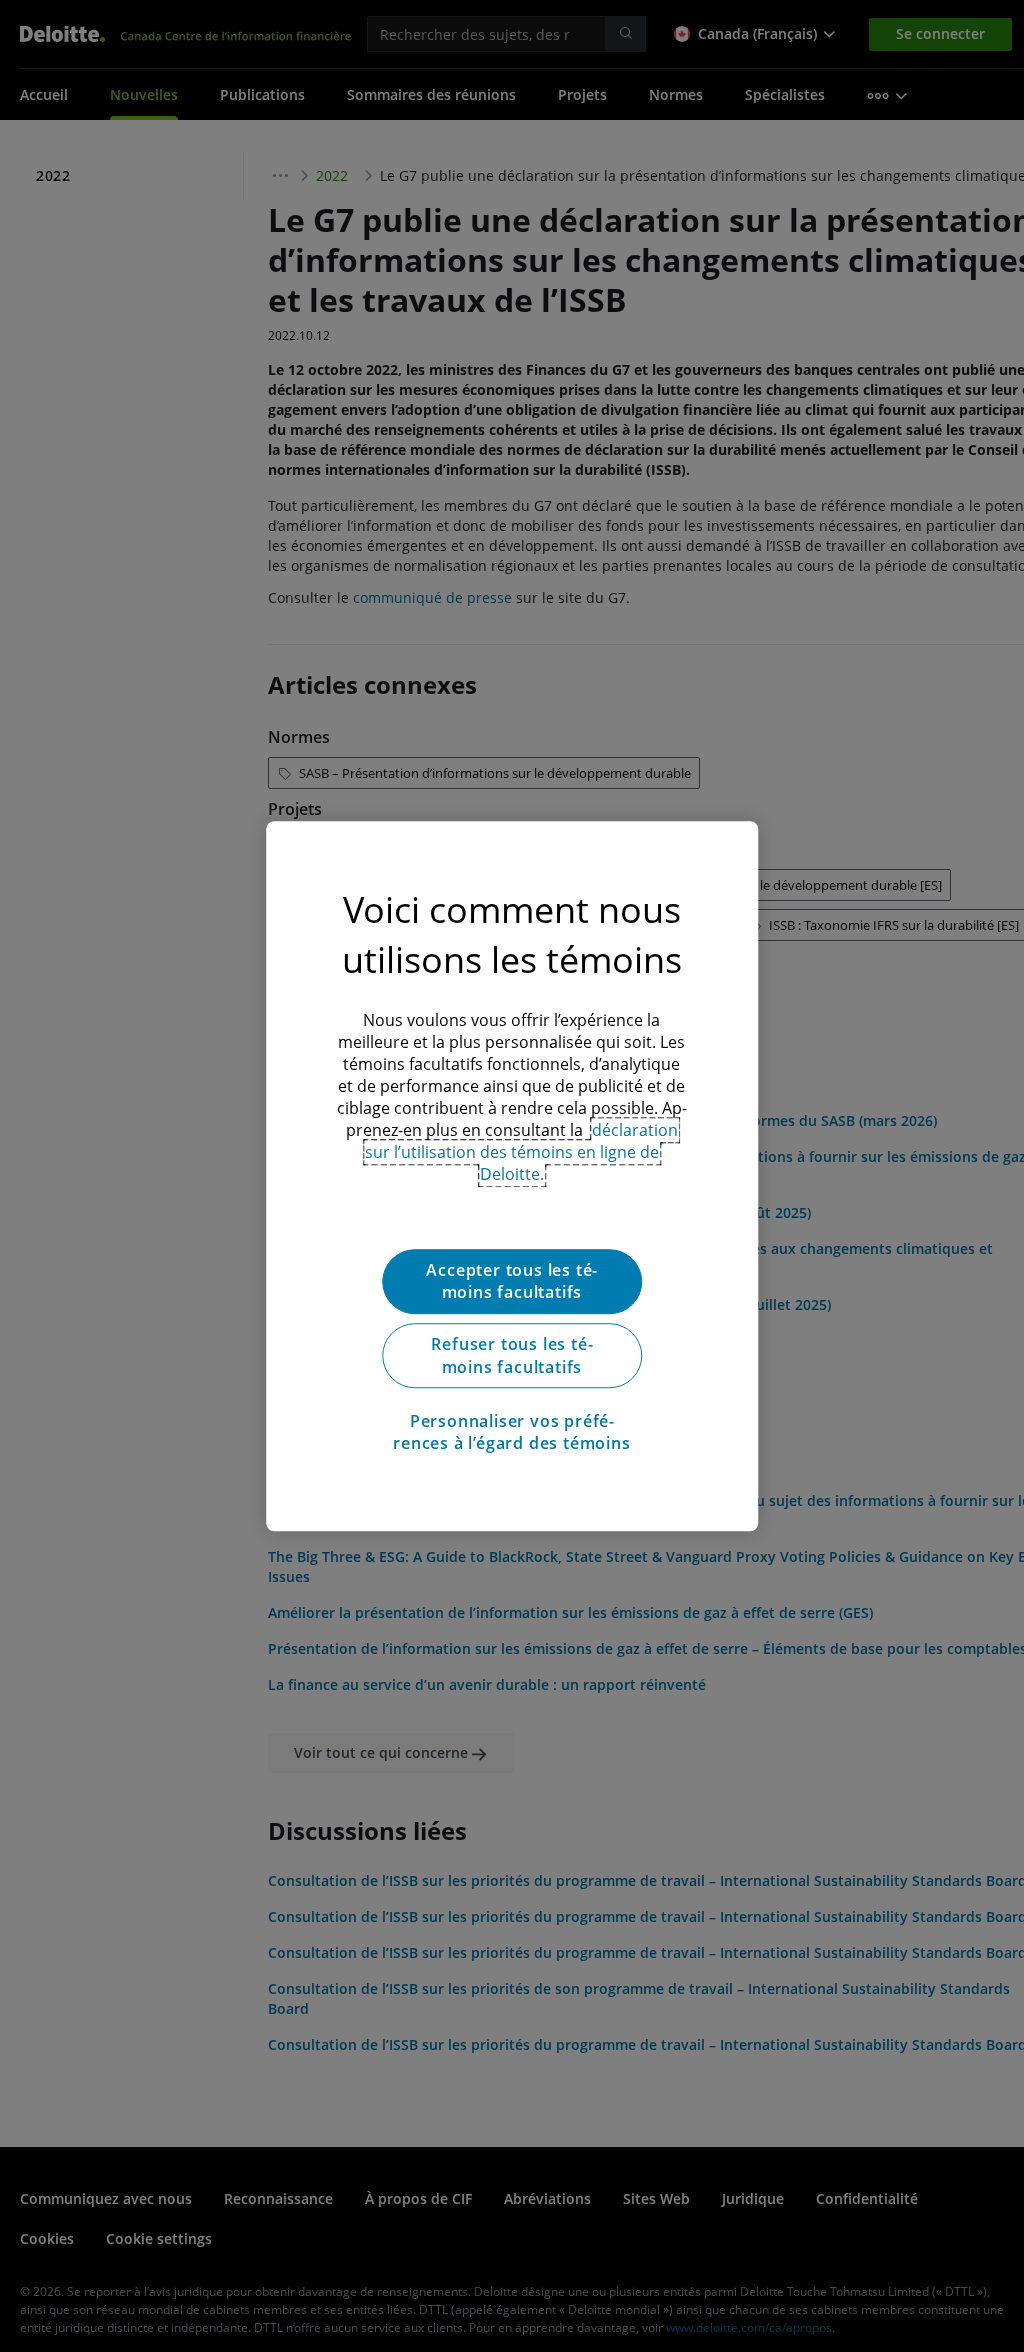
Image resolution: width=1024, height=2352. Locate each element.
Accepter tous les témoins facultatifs (511, 1281)
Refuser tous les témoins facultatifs (511, 1356)
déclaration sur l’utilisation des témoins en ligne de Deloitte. (521, 1152)
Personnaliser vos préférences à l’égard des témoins (511, 1432)
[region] (512, 1176)
